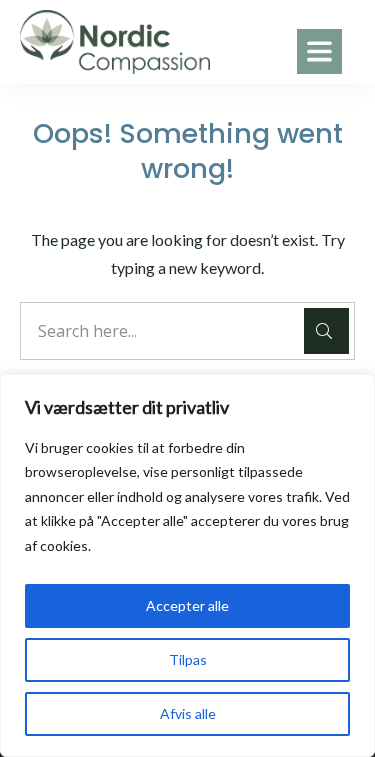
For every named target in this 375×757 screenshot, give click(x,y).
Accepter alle (187, 605)
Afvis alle (188, 713)
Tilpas (188, 659)
